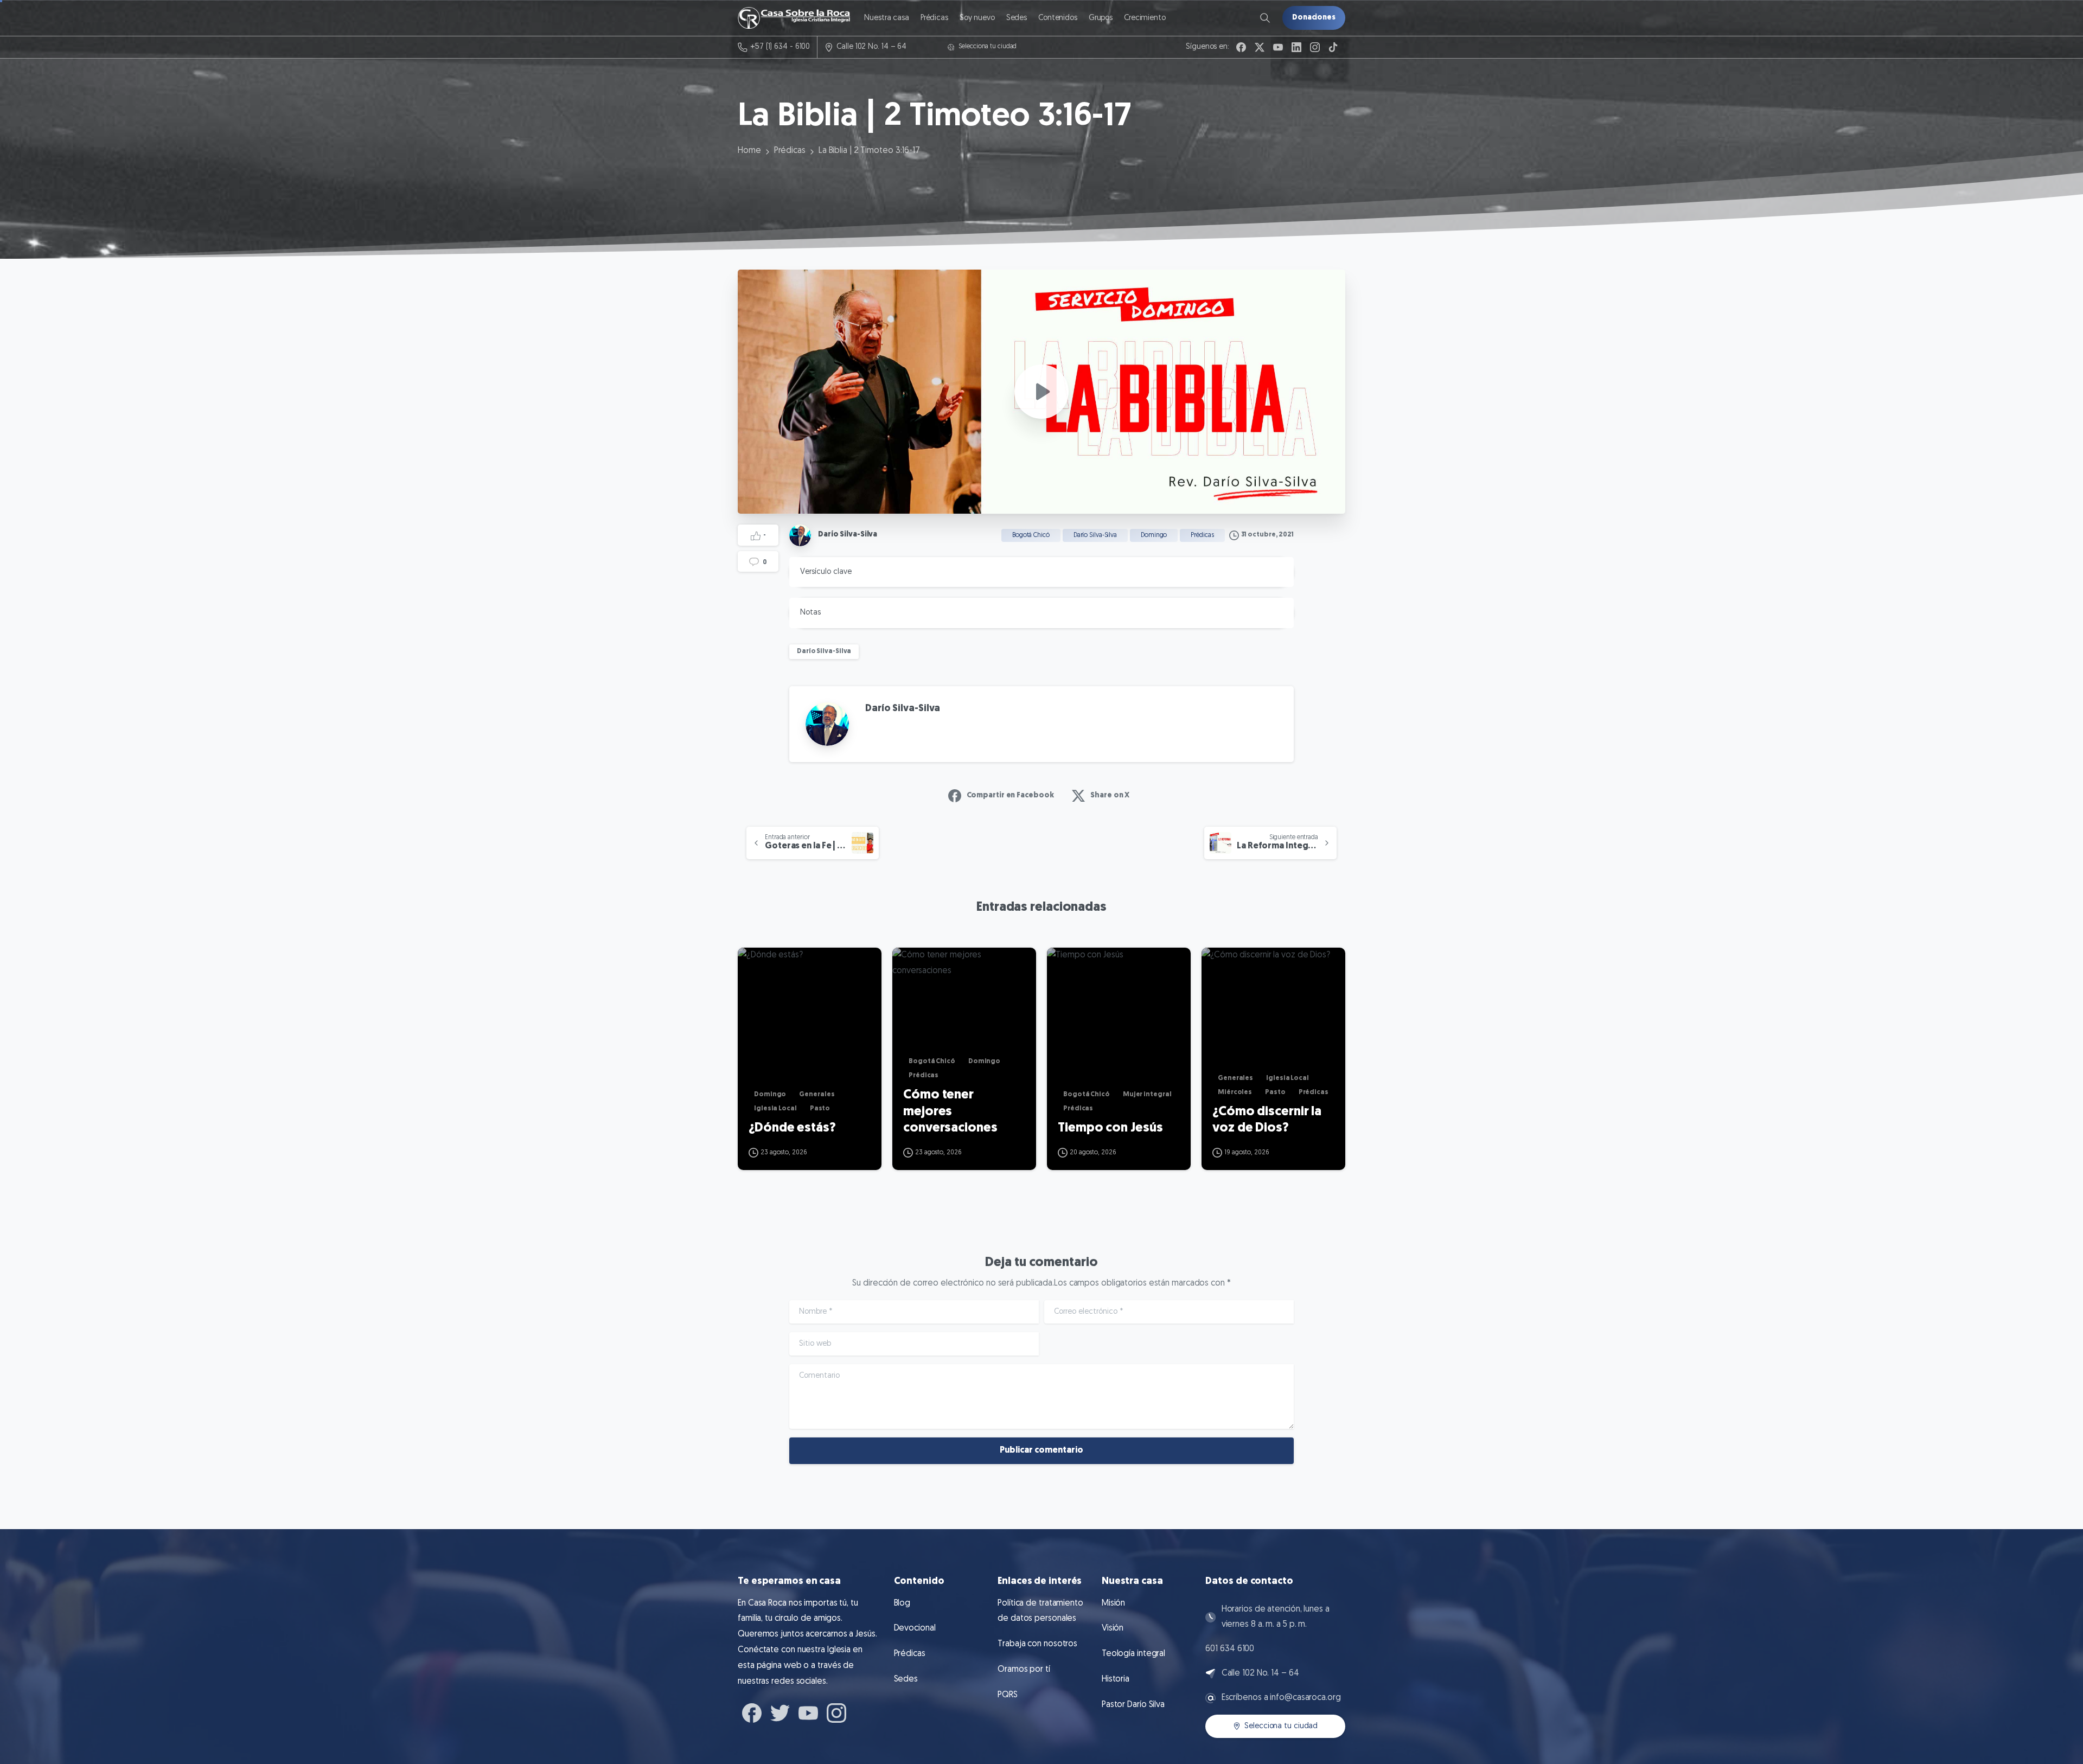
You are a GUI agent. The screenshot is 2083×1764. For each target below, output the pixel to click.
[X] (1260, 47)
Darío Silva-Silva (824, 651)
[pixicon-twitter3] (780, 1711)
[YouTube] (1278, 47)
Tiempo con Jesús (1110, 1128)
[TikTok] (1333, 47)
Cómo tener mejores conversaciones (950, 1112)
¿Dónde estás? (792, 1128)
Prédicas (790, 151)
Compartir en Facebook (1010, 795)
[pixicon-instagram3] (836, 1711)
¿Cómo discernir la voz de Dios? (1267, 1120)
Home (749, 151)
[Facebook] (1241, 47)
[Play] (1041, 392)
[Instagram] (1315, 47)
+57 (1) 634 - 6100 (780, 47)
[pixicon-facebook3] (752, 1711)
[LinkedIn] (1296, 47)
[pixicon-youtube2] (808, 1711)
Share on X (1110, 795)
